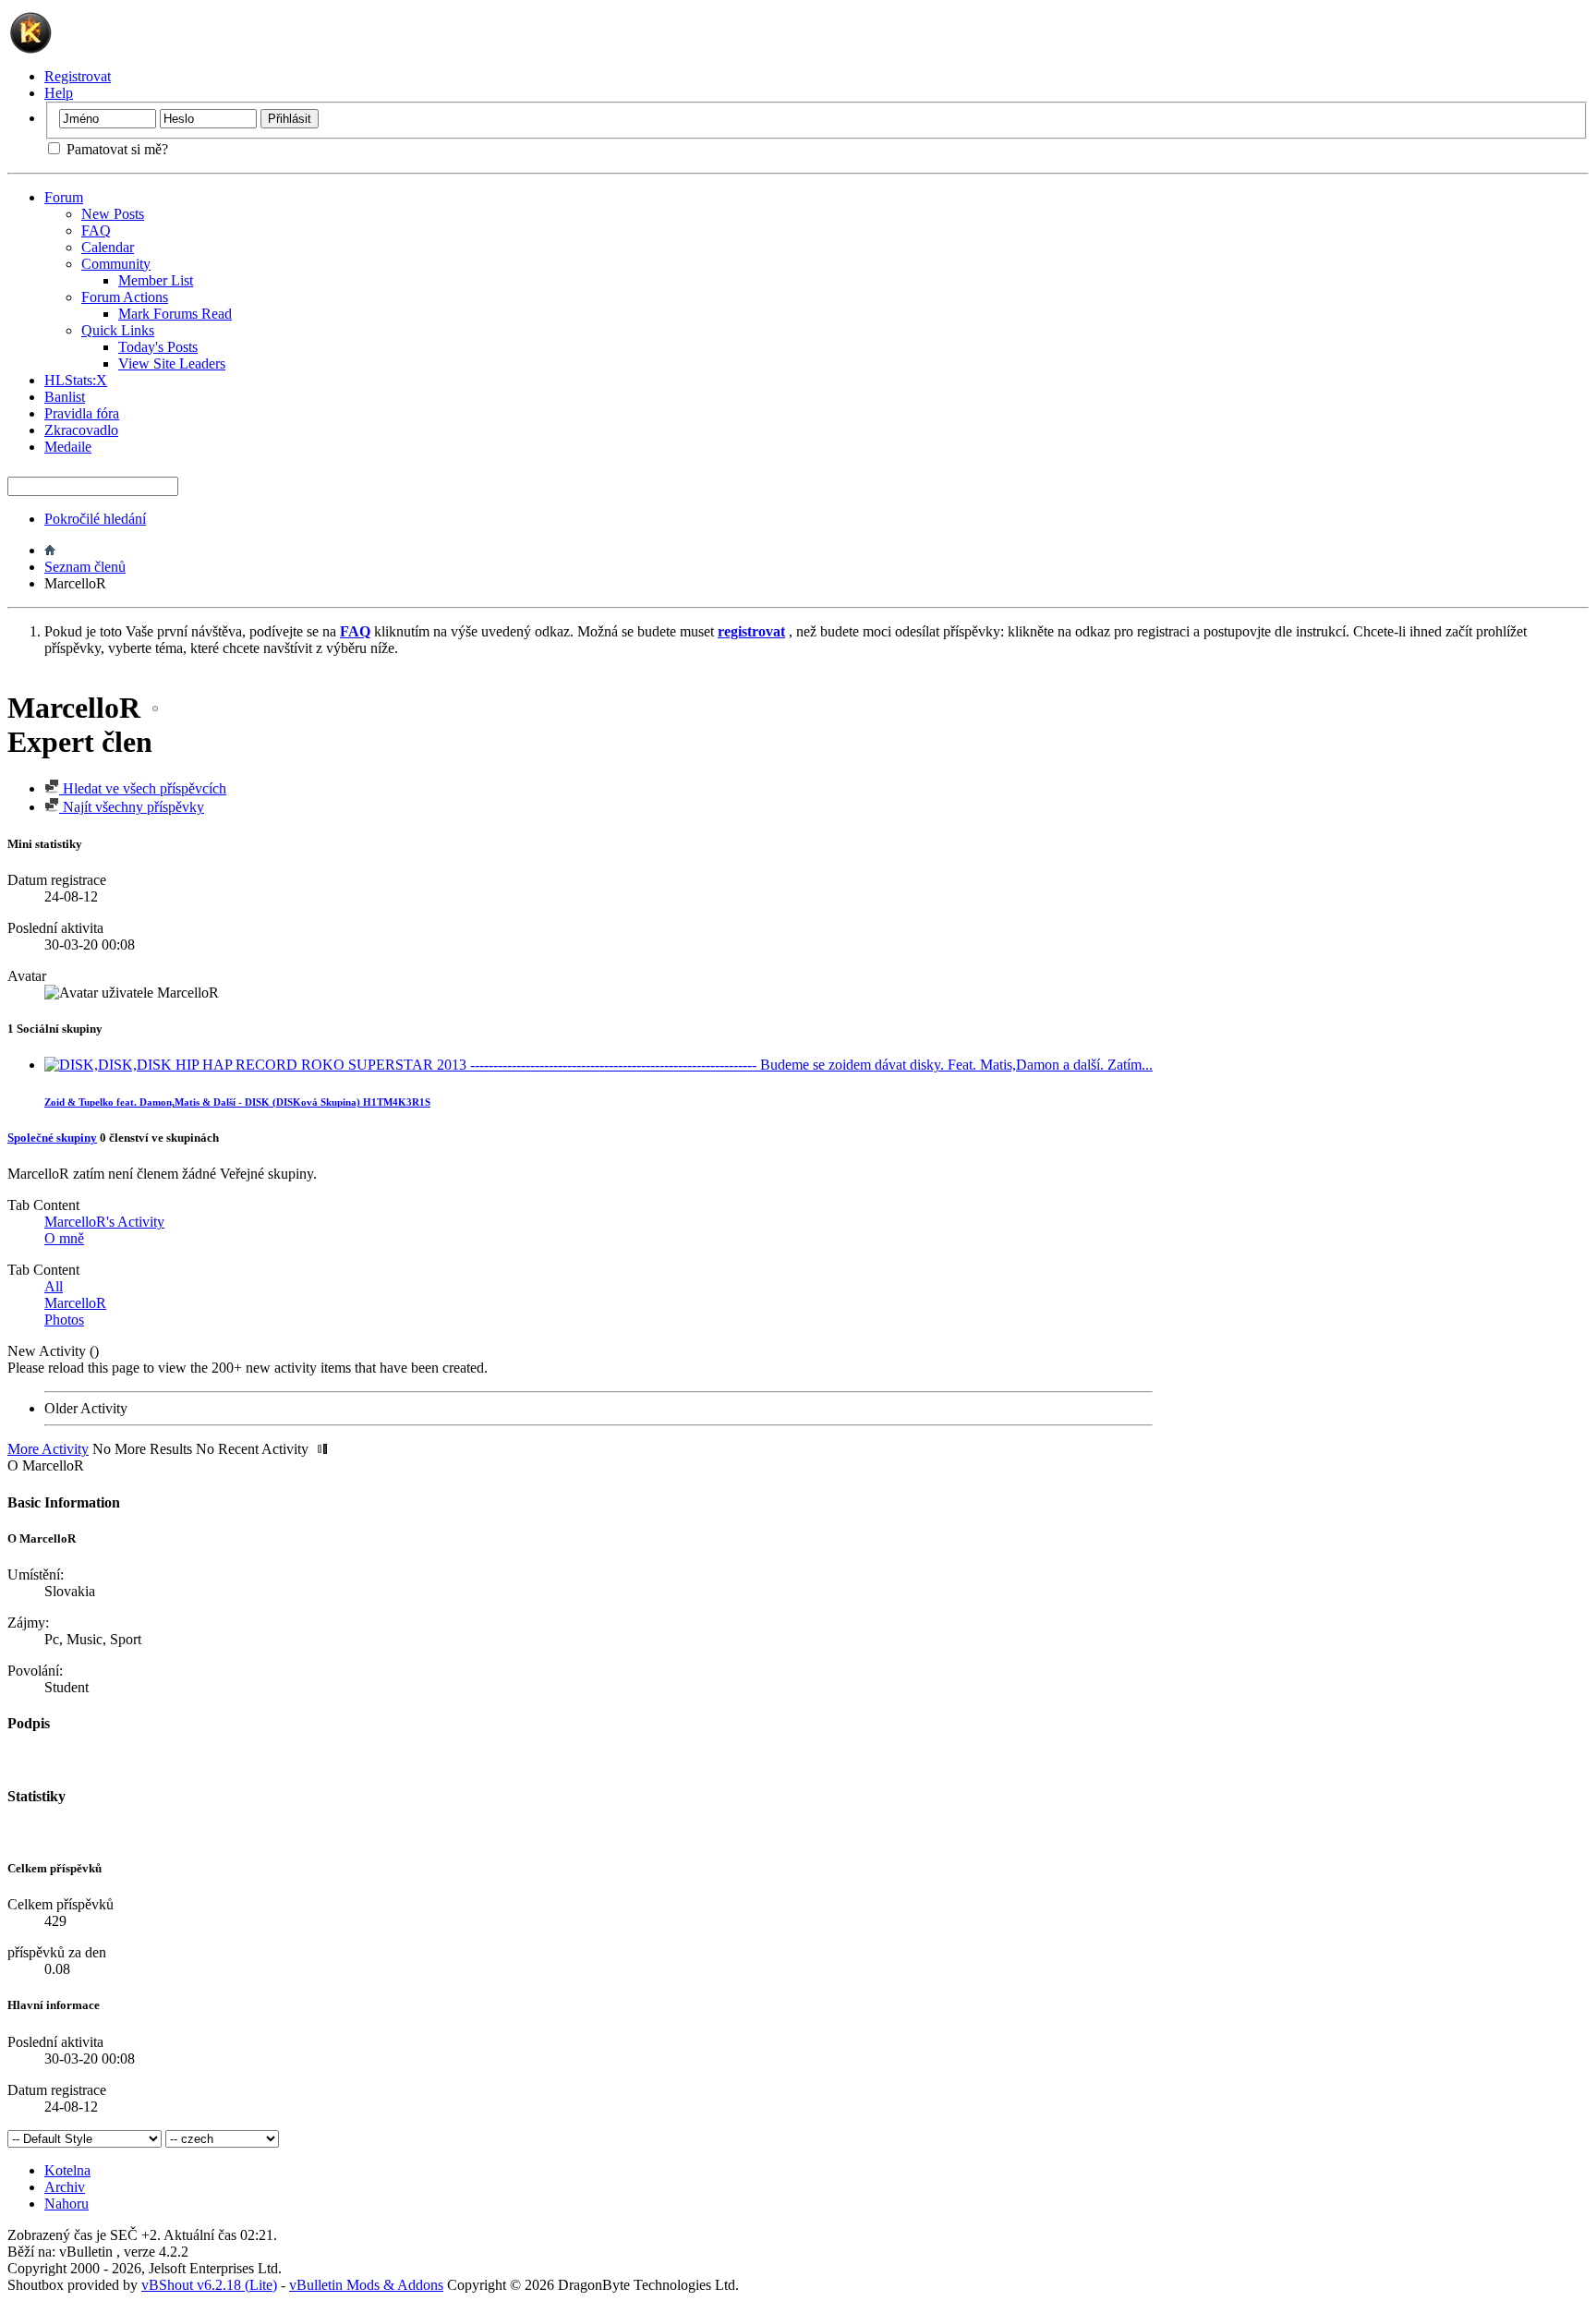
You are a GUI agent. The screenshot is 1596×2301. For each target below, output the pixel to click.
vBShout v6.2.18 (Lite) (209, 2285)
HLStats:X (76, 380)
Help (59, 93)
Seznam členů (85, 567)
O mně (64, 1238)
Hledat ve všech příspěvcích (143, 788)
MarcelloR (75, 1303)
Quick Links (118, 330)
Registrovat (78, 76)
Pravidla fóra (82, 413)
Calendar (108, 247)
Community (116, 264)
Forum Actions (125, 297)
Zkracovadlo (81, 430)
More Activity (48, 1449)
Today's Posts (158, 347)
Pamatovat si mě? (115, 149)
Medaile (68, 447)
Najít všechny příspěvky (132, 807)
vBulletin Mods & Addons (366, 2285)
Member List (156, 280)
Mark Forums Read (175, 314)
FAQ (96, 230)
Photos (64, 1320)
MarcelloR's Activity (104, 1222)
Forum (64, 197)
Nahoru (66, 2204)
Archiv (65, 2187)
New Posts (113, 214)
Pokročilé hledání (95, 519)
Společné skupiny (52, 1138)
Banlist (65, 397)
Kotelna (67, 2170)
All (54, 1286)
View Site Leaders (172, 363)
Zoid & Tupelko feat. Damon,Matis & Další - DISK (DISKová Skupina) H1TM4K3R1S (237, 1102)
